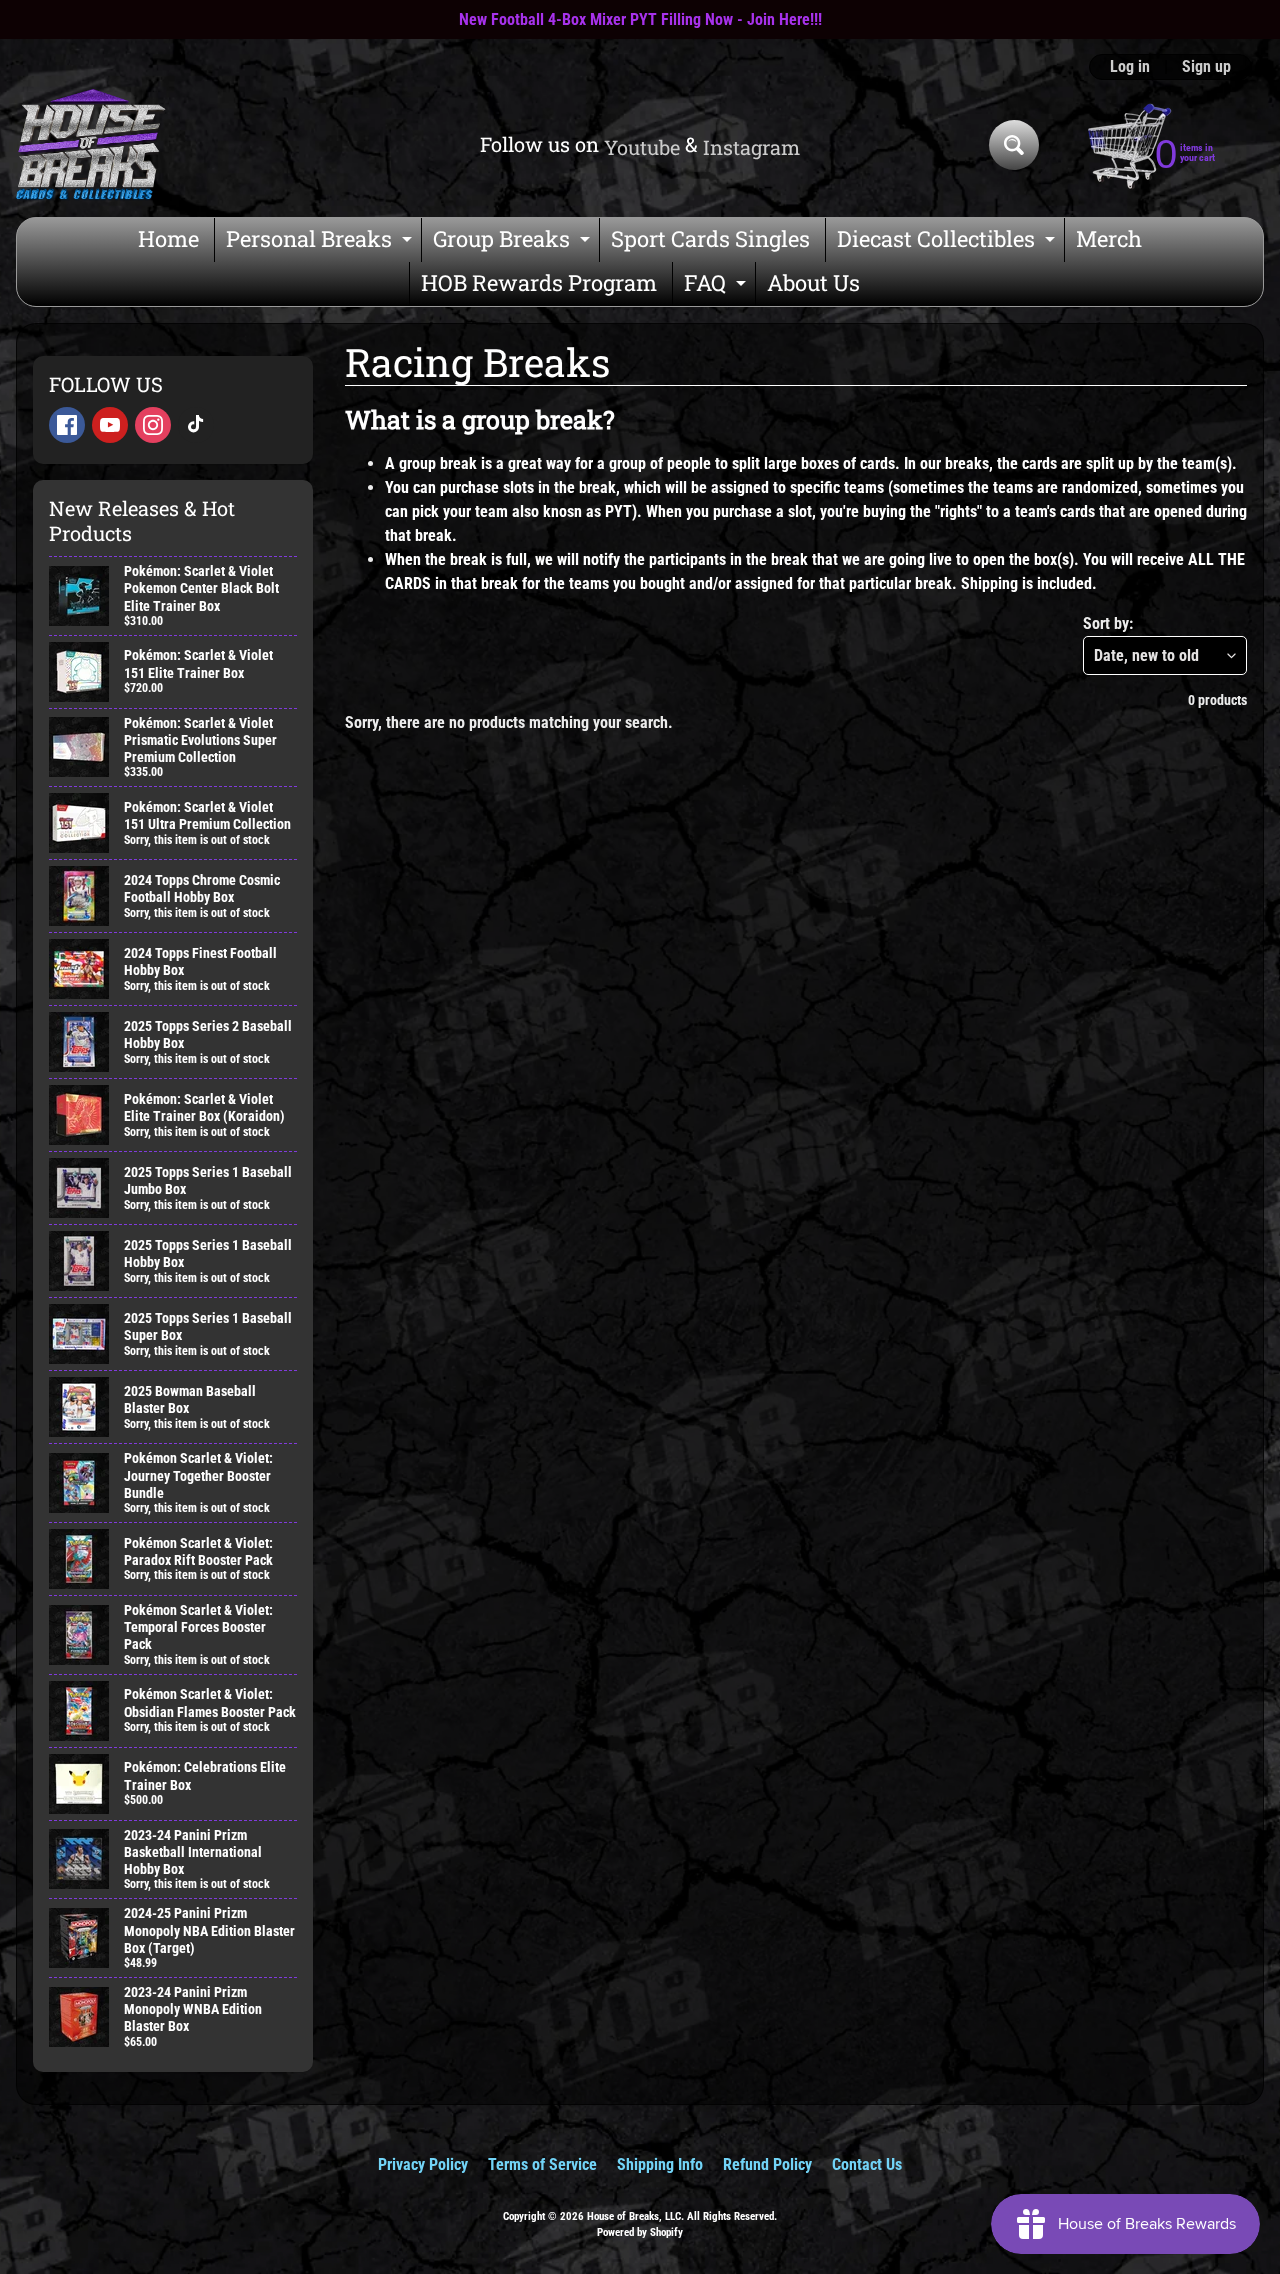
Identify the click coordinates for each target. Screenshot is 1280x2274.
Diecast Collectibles (948, 242)
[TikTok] (196, 425)
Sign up (1206, 67)
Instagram (751, 147)
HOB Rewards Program (539, 282)
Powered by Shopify (640, 2232)
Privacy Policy (423, 2164)
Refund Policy (767, 2164)
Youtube (642, 147)
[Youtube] (110, 425)
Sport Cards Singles (710, 238)
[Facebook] (67, 425)
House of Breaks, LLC (634, 2216)
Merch (1109, 238)
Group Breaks (514, 242)
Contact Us (867, 2164)
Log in (1130, 67)
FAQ (717, 286)
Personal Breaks (321, 242)
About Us (813, 282)
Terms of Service (542, 2164)
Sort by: (1108, 623)
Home (168, 238)
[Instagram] (153, 425)
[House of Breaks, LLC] (91, 144)
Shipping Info (660, 2164)
